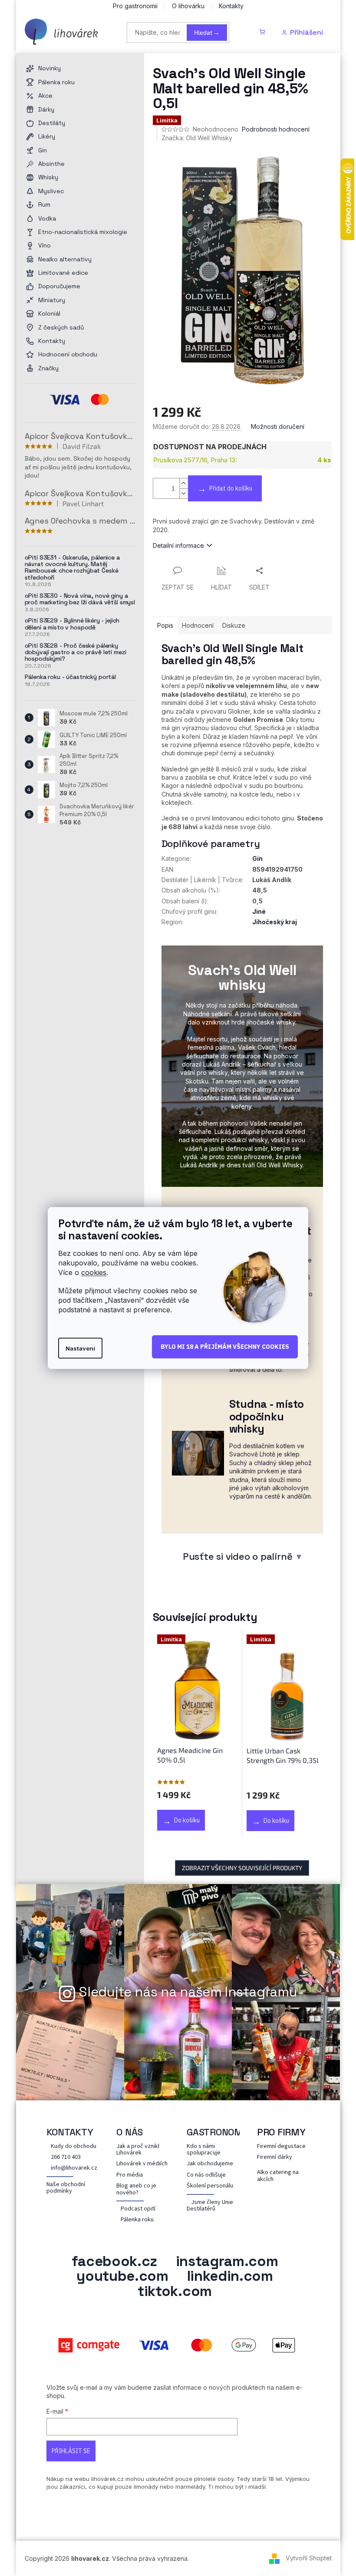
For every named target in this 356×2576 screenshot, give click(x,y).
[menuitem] (80, 68)
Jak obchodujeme (210, 2164)
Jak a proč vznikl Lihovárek (138, 2150)
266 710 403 (66, 2157)
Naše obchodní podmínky (66, 2188)
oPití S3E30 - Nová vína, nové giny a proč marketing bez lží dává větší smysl (80, 599)
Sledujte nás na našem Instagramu (188, 1992)
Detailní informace (178, 545)
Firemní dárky (275, 2157)
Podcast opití (138, 2209)
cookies (94, 1272)
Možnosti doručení (278, 427)
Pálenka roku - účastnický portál (71, 677)
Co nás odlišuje (206, 2175)
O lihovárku (188, 6)
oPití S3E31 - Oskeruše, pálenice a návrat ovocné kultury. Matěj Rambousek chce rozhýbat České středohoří (72, 568)
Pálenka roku (137, 2220)
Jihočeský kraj (275, 922)
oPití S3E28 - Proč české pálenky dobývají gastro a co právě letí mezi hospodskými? (76, 652)
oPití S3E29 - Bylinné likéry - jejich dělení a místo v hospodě (72, 624)
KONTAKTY (70, 2132)
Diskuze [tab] (234, 625)
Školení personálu (210, 2186)
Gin (257, 858)
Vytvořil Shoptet (309, 2558)
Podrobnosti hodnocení (276, 129)
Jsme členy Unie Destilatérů (210, 2206)
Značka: (197, 138)
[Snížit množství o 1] (184, 493)
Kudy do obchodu (74, 2146)
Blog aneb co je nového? (136, 2189)
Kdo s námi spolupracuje (204, 2150)
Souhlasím (225, 1347)
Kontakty (231, 6)
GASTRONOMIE (219, 2132)
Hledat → (207, 32)
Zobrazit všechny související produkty (242, 1868)
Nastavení (80, 1348)
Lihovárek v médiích (142, 2164)
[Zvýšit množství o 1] (184, 483)
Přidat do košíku (231, 488)
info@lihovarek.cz (74, 2168)
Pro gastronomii (135, 6)
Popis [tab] (165, 625)
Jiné (259, 911)
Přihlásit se (71, 2451)
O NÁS (130, 2132)
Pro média (130, 2175)
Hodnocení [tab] (198, 625)
